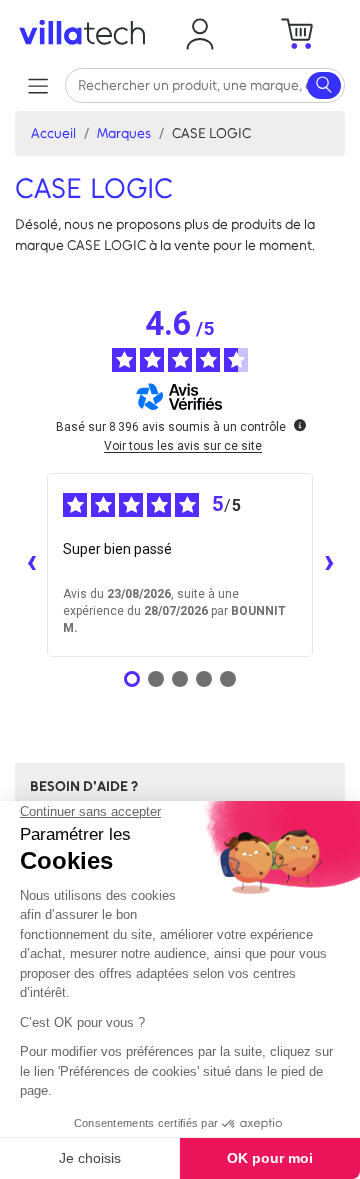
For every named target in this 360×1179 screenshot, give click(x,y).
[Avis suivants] (329, 565)
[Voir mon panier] (296, 34)
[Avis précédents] (31, 565)
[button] (199, 34)
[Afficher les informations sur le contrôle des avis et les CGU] (300, 425)
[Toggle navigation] (37, 85)
